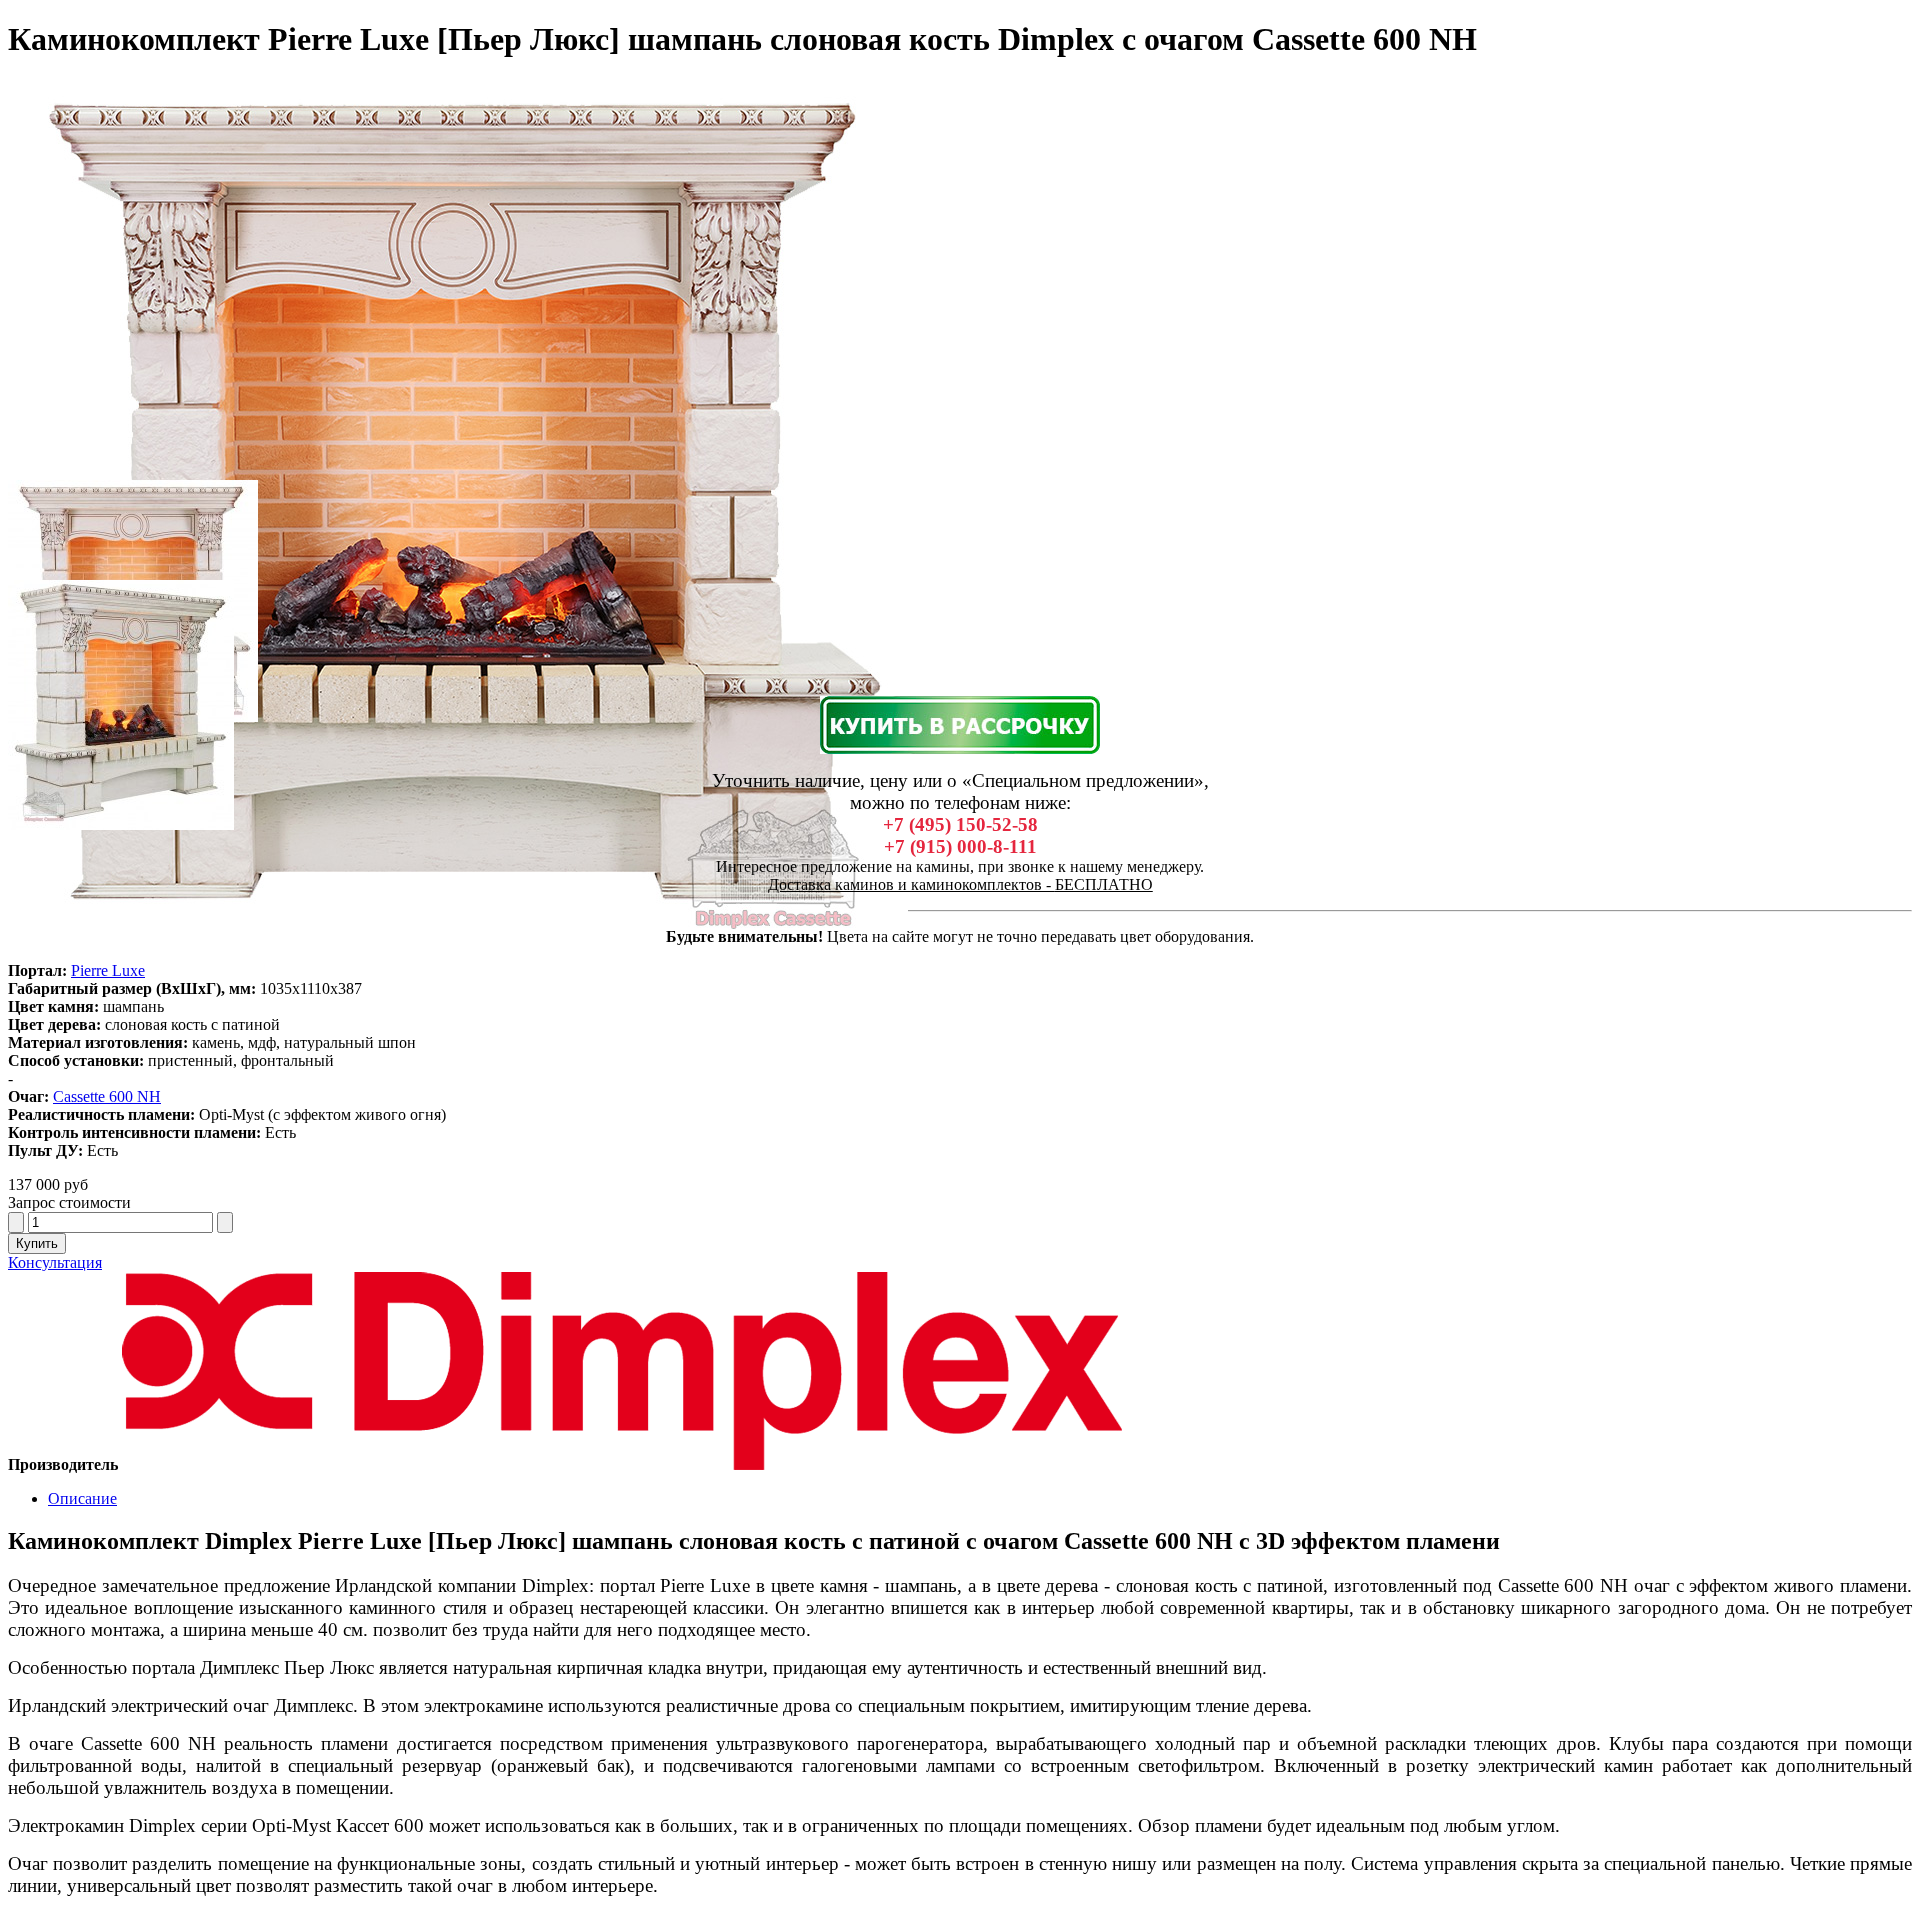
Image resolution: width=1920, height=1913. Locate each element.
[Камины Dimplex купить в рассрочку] (960, 725)
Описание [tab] (82, 1498)
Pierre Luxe (108, 970)
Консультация (55, 1262)
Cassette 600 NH (107, 1096)
